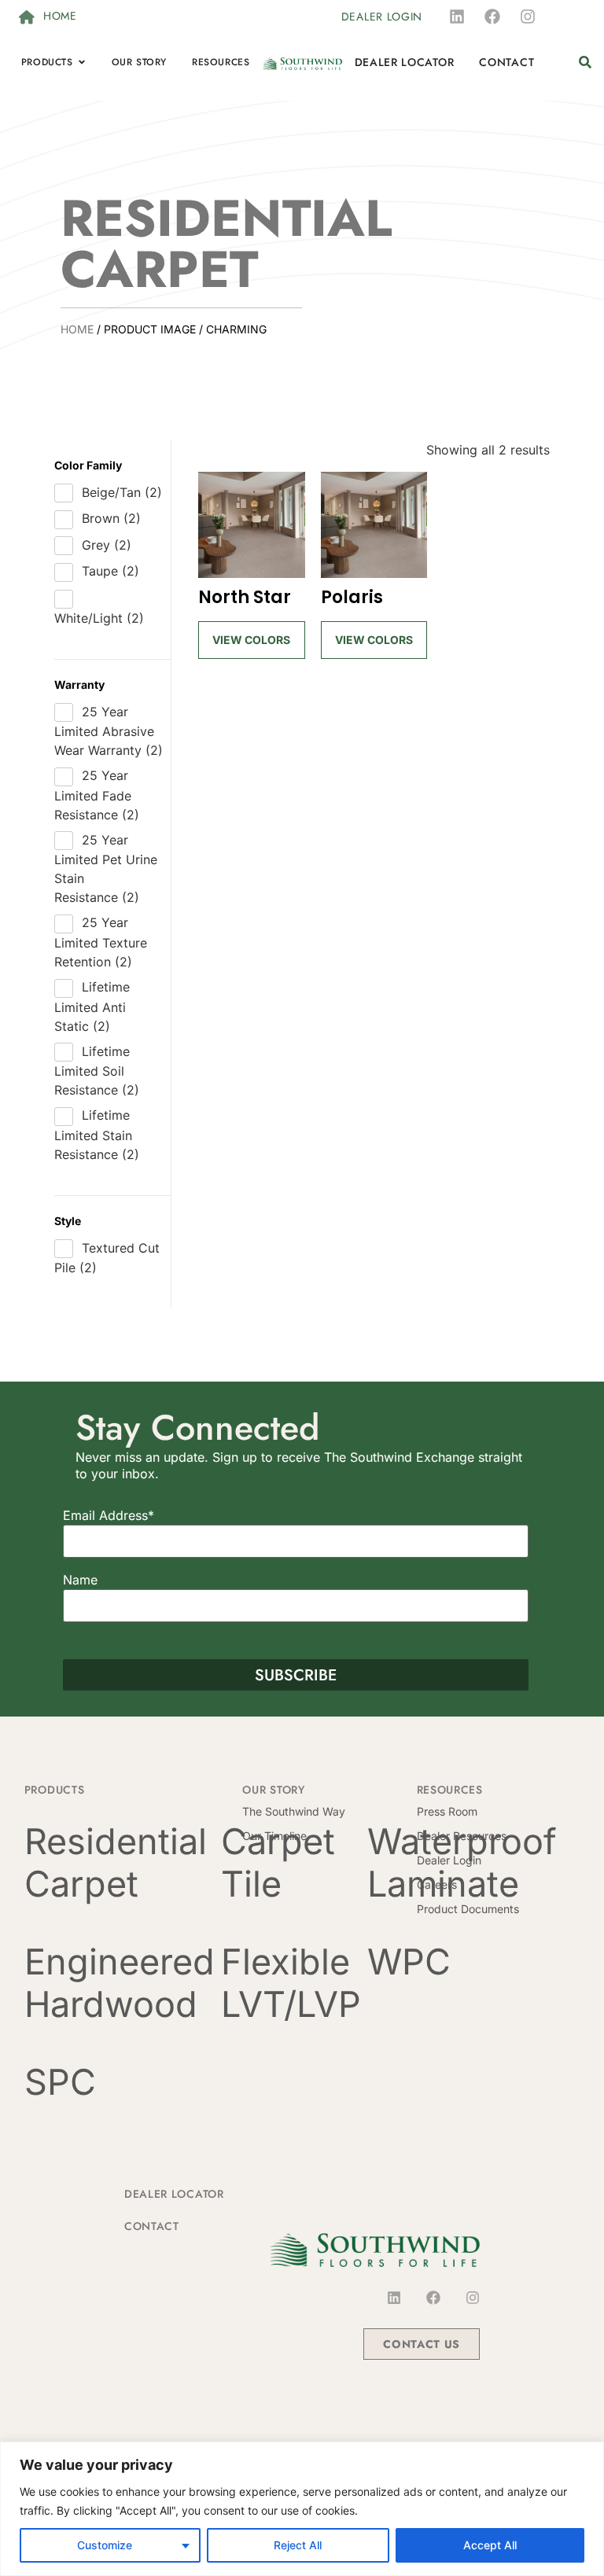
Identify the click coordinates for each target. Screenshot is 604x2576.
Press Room (447, 1811)
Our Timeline (274, 1836)
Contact (152, 2226)
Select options (252, 631)
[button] (585, 63)
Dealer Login (449, 1860)
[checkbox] (112, 493)
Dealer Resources (462, 1836)
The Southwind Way (294, 1811)
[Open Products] (82, 62)
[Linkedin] (457, 17)
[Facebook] (492, 17)
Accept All (490, 2545)
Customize (105, 2545)
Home (77, 329)
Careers (437, 1884)
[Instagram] (528, 17)
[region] (302, 2509)
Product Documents (468, 1909)
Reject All (298, 2545)
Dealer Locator (174, 2194)
